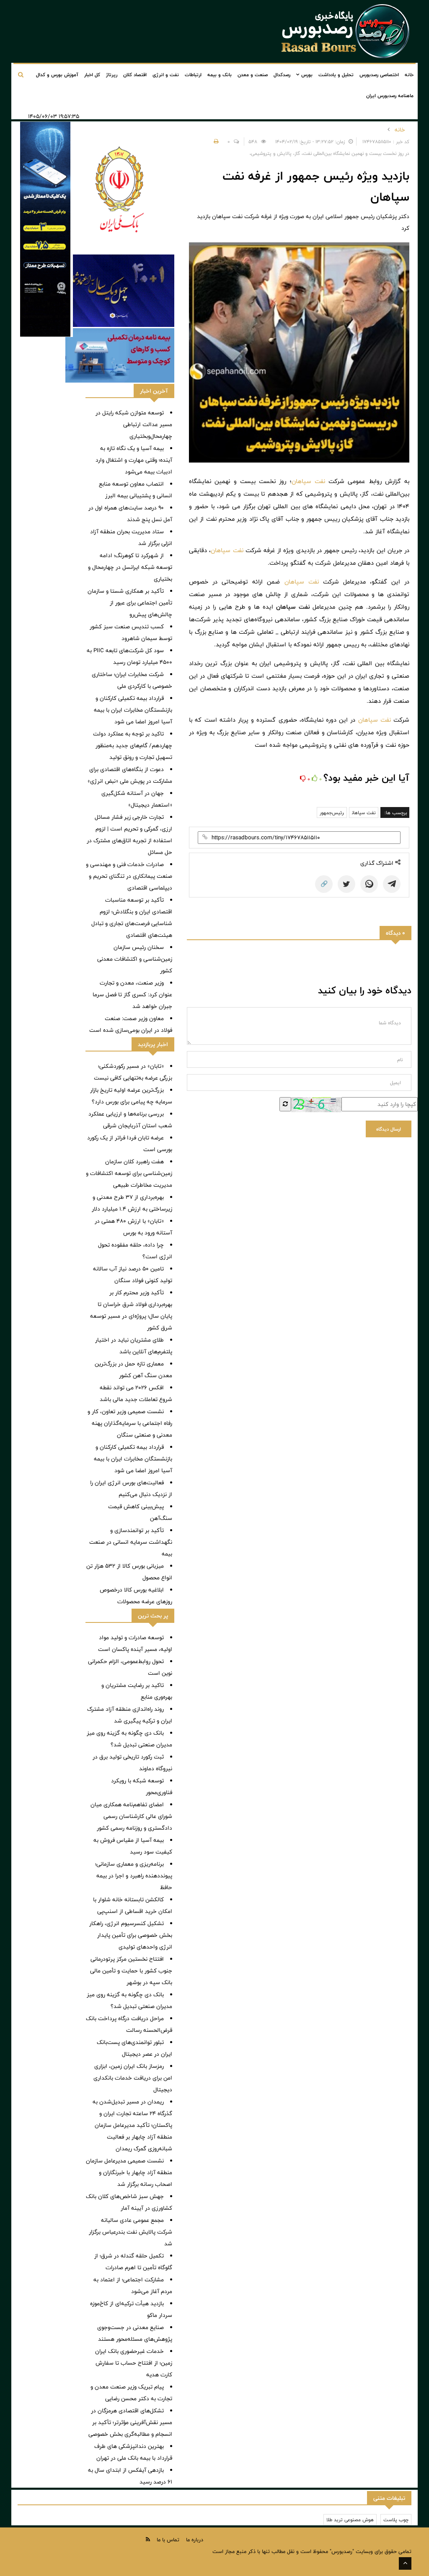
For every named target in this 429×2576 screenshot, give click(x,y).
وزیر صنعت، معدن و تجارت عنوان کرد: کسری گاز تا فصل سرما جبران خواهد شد (132, 995)
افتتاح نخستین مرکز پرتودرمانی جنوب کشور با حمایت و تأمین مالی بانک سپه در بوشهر (131, 1971)
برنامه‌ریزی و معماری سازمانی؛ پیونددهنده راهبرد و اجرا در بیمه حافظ (134, 1876)
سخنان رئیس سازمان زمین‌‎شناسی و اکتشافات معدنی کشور (135, 959)
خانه (409, 75)
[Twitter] (346, 884)
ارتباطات (193, 75)
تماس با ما (168, 2540)
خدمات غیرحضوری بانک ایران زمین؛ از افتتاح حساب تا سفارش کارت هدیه (134, 2363)
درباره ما (195, 2540)
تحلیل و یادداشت (336, 75)
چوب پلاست (396, 2519)
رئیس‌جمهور (332, 812)
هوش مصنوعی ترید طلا (350, 2519)
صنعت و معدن (253, 75)
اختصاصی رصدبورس (379, 75)
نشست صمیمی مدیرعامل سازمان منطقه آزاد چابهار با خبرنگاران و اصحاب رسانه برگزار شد (129, 2172)
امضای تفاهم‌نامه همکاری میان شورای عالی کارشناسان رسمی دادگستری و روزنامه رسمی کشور (131, 1816)
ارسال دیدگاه (389, 1129)
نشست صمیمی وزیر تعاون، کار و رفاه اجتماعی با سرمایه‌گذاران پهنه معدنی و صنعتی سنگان (130, 1423)
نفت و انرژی (166, 75)
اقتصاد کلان (135, 75)
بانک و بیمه (220, 75)
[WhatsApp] (369, 884)
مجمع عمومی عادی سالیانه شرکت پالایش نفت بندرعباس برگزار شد (131, 2232)
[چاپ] (215, 141)
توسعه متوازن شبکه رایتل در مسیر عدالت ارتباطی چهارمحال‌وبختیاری (134, 424)
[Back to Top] (405, 2563)
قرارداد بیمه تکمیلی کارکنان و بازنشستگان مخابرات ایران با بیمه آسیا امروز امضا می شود (133, 710)
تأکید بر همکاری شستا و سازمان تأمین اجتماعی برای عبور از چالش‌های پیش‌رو (130, 603)
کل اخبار (92, 75)
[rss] (148, 2539)
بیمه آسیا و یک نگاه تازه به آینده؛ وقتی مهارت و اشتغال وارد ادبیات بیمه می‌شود (134, 460)
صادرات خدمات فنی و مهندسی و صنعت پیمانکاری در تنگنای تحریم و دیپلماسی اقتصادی (129, 876)
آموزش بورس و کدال (57, 75)
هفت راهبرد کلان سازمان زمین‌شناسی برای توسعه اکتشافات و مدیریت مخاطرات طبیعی (129, 1173)
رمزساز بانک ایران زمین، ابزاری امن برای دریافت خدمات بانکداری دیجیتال (133, 2078)
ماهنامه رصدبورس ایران (390, 95)
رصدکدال (282, 75)
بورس (306, 75)
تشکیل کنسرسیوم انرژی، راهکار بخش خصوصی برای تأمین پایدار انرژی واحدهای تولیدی (131, 1935)
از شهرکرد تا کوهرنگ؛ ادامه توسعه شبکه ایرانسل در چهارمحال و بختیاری (130, 567)
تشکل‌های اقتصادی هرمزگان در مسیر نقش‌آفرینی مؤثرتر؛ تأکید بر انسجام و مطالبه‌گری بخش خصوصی (130, 2422)
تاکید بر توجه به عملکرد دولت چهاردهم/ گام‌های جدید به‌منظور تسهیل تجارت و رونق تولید (133, 746)
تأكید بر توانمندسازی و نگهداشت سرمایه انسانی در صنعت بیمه (131, 1542)
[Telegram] (392, 884)
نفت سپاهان (308, 481)
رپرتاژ (112, 75)
